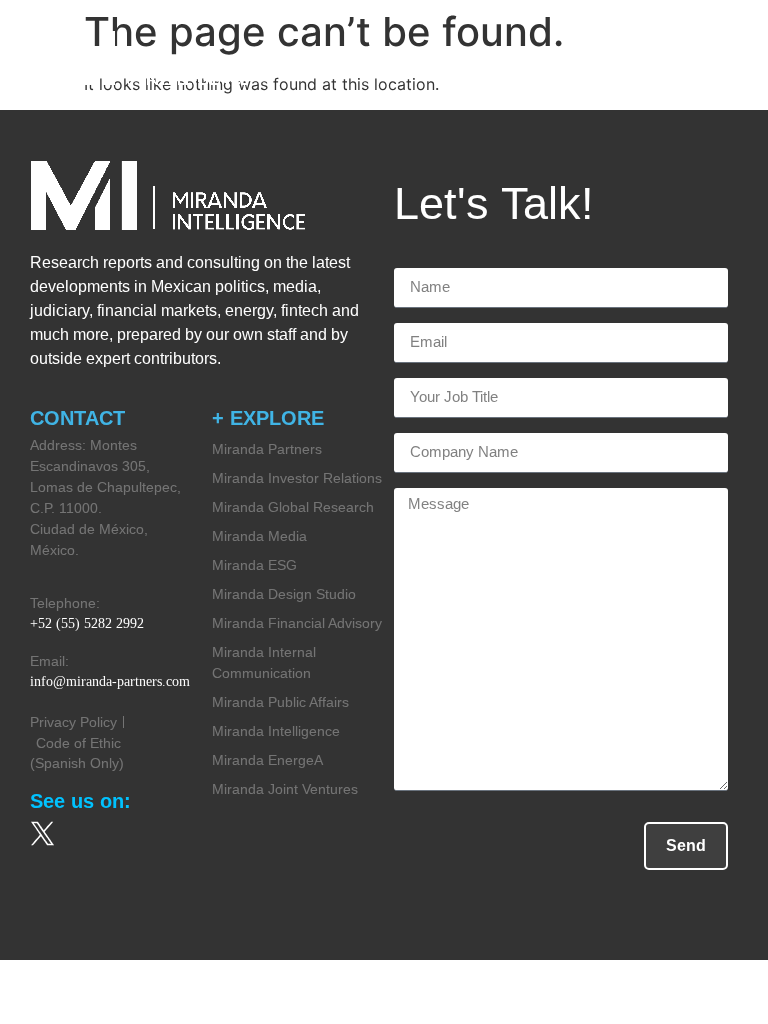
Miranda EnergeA (267, 760)
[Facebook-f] (110, 833)
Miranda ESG (254, 565)
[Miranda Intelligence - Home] (140, 58)
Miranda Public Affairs (280, 702)
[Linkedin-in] (178, 833)
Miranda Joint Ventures (285, 789)
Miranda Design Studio (284, 594)
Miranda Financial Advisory (297, 623)
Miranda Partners (267, 449)
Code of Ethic (78, 743)
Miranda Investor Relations (297, 478)
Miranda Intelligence (276, 731)
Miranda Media (259, 536)
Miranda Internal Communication (264, 662)
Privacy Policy (73, 722)
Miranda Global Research (293, 507)
